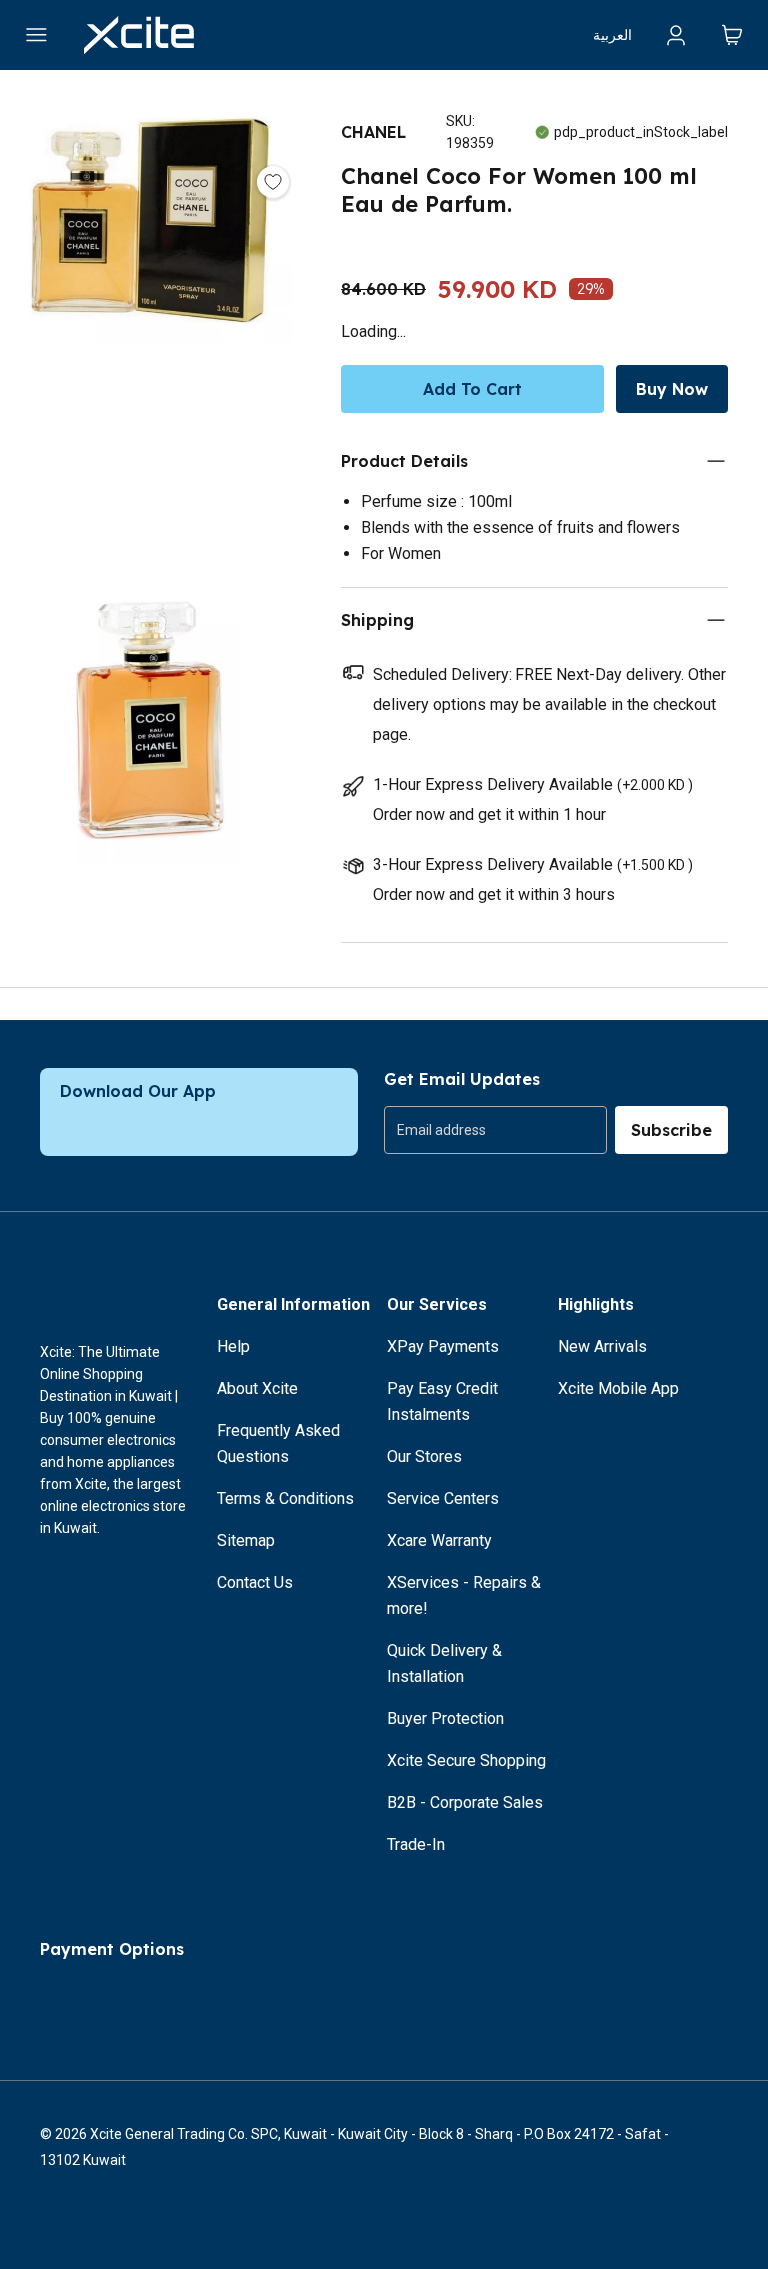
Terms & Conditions (285, 1498)
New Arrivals (602, 1346)
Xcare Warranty (439, 1540)
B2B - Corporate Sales (465, 1802)
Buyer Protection (445, 1718)
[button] (150, 328)
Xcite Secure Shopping (466, 1760)
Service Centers (443, 1498)
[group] (495, 1130)
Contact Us (255, 1582)
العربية (612, 35)
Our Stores (424, 1456)
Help (233, 1346)
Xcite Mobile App (618, 1388)
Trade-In (416, 1844)
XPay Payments (443, 1346)
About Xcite (257, 1388)
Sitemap (246, 1540)
